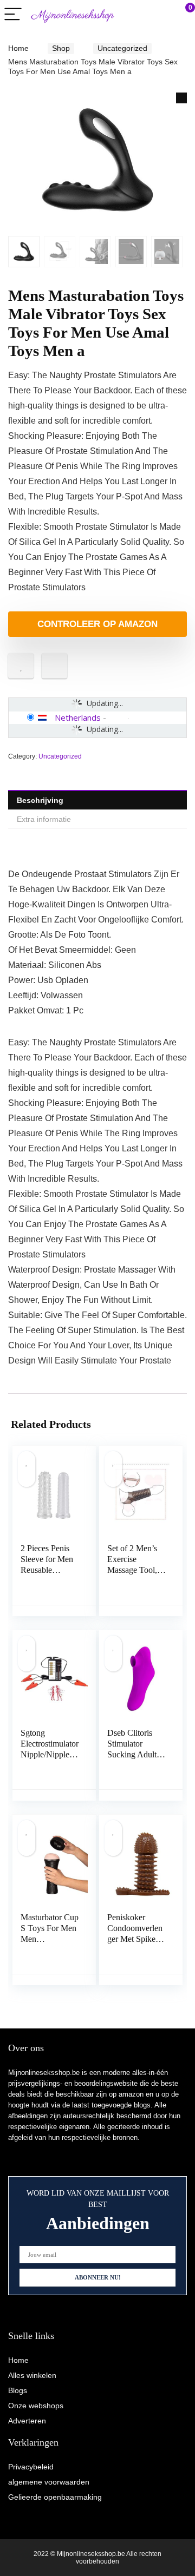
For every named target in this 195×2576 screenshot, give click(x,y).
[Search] (138, 15)
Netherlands (78, 717)
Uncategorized (122, 48)
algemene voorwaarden (49, 2482)
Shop (61, 48)
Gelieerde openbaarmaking (55, 2497)
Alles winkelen (32, 2375)
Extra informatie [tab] (44, 819)
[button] (181, 98)
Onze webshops (36, 2406)
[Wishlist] (161, 15)
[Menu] (13, 15)
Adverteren (27, 2421)
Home (18, 48)
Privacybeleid (31, 2467)
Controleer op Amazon (97, 624)
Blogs (18, 2390)
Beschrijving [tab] (40, 800)
